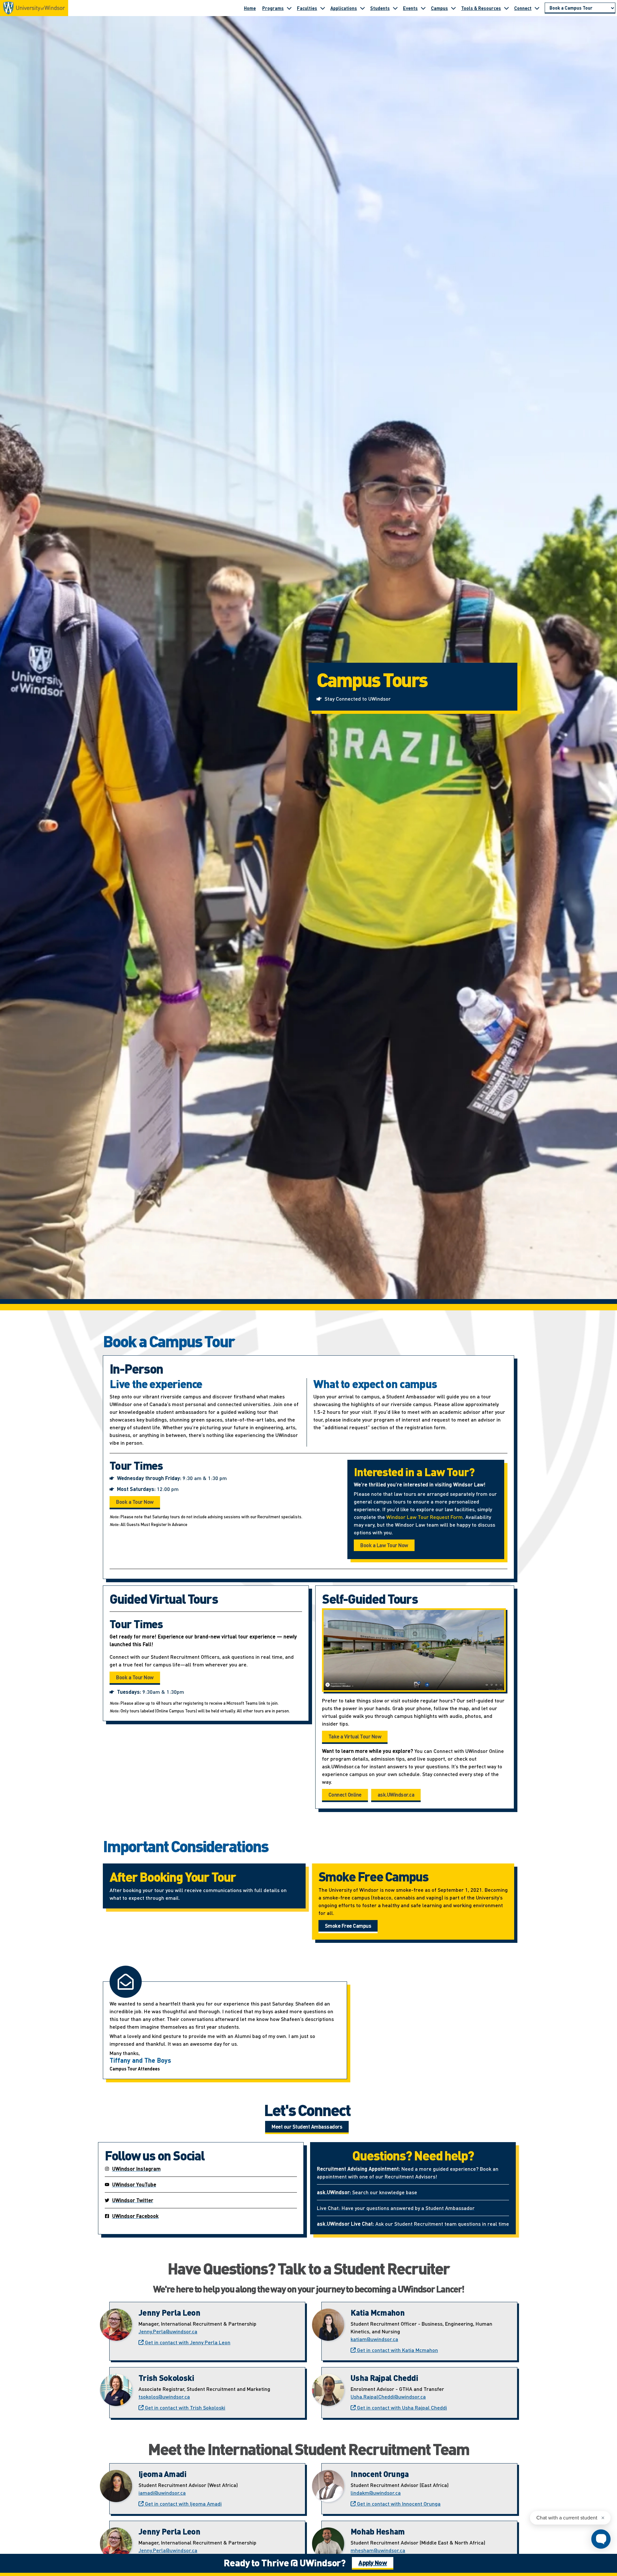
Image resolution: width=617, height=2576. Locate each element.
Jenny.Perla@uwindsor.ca (168, 2331)
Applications (344, 8)
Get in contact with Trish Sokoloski (184, 2407)
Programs (273, 8)
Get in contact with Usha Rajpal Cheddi (401, 2407)
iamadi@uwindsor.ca (162, 2493)
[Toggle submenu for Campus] (453, 8)
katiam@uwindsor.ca (374, 2339)
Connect (523, 8)
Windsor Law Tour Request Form (425, 1517)
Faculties (307, 8)
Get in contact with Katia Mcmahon (397, 2350)
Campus (439, 8)
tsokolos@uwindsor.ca (164, 2396)
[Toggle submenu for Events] (423, 8)
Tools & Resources (481, 8)
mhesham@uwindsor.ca (378, 2550)
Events (410, 8)
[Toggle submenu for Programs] (289, 8)
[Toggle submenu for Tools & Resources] (506, 8)
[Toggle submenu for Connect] (537, 8)
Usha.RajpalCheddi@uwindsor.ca (388, 2396)
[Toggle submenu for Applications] (362, 8)
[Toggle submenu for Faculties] (323, 8)
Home (250, 8)
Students (380, 8)
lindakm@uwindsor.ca (376, 2493)
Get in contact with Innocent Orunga (398, 2504)
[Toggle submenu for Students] (395, 8)
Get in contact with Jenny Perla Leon (187, 2342)
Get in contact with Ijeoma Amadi (183, 2504)
